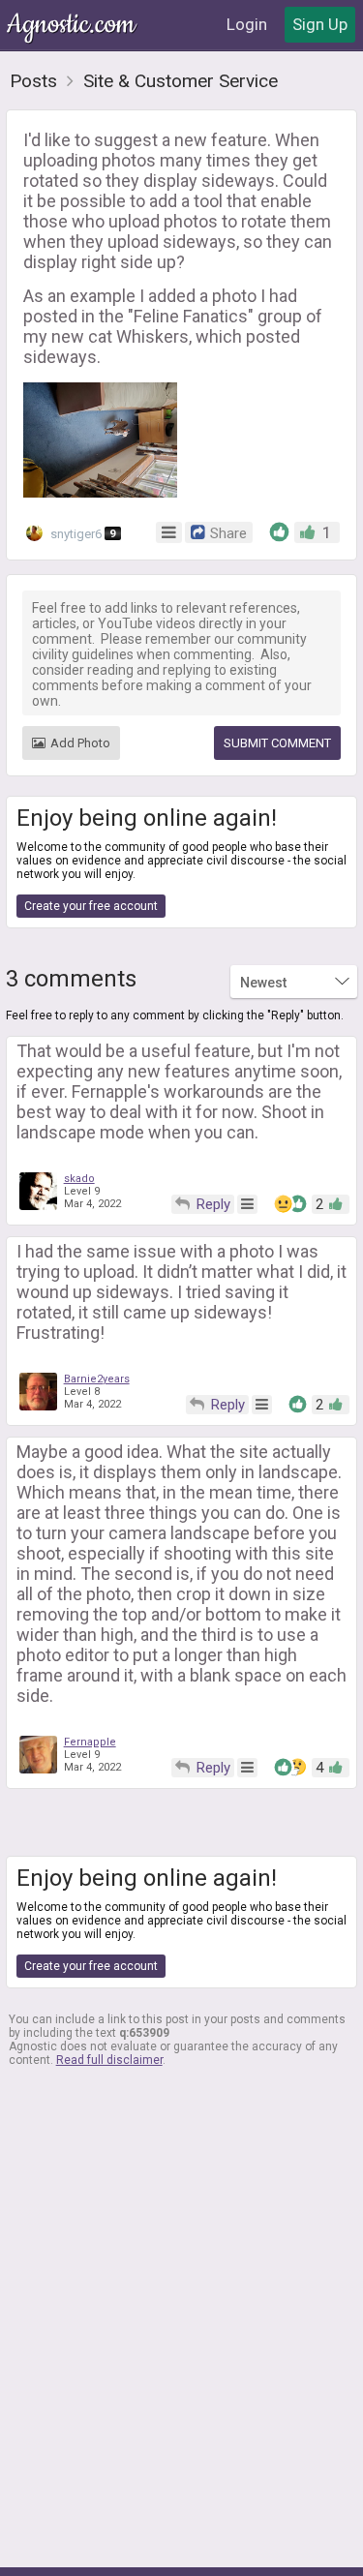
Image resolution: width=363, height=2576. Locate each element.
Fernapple (90, 1742)
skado (79, 1179)
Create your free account (91, 906)
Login (247, 24)
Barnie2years (97, 1379)
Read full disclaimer (109, 2060)
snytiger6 (82, 534)
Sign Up (320, 24)
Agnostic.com (73, 25)
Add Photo (80, 743)
